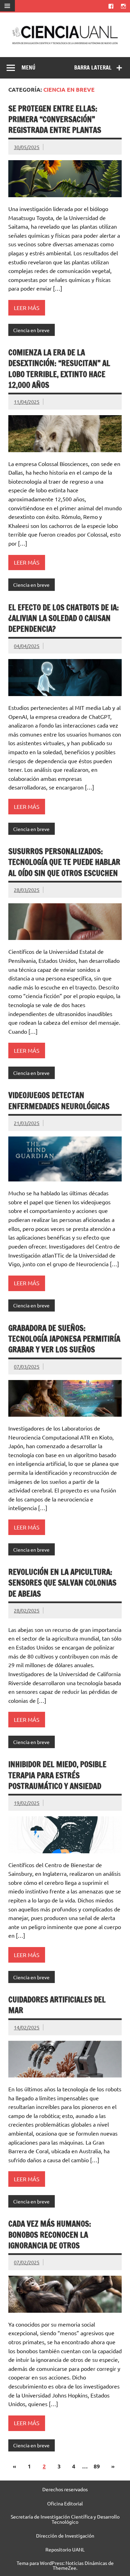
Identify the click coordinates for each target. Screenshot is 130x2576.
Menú (28, 67)
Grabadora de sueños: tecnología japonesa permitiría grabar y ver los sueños (64, 1339)
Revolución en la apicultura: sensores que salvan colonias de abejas (62, 1583)
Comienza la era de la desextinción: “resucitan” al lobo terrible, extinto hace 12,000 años (59, 369)
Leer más (27, 308)
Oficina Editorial (65, 2503)
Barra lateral (93, 67)
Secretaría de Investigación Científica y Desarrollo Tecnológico (65, 2519)
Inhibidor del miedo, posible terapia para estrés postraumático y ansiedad (57, 1775)
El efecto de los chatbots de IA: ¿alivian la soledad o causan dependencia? (64, 618)
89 (97, 2466)
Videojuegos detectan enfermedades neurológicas (59, 1100)
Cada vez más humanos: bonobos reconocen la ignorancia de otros (50, 2235)
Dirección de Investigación (65, 2536)
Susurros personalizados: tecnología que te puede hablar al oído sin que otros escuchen (64, 862)
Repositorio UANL (65, 2549)
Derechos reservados (65, 2489)
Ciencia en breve (31, 330)
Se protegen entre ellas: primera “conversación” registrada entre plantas (55, 119)
